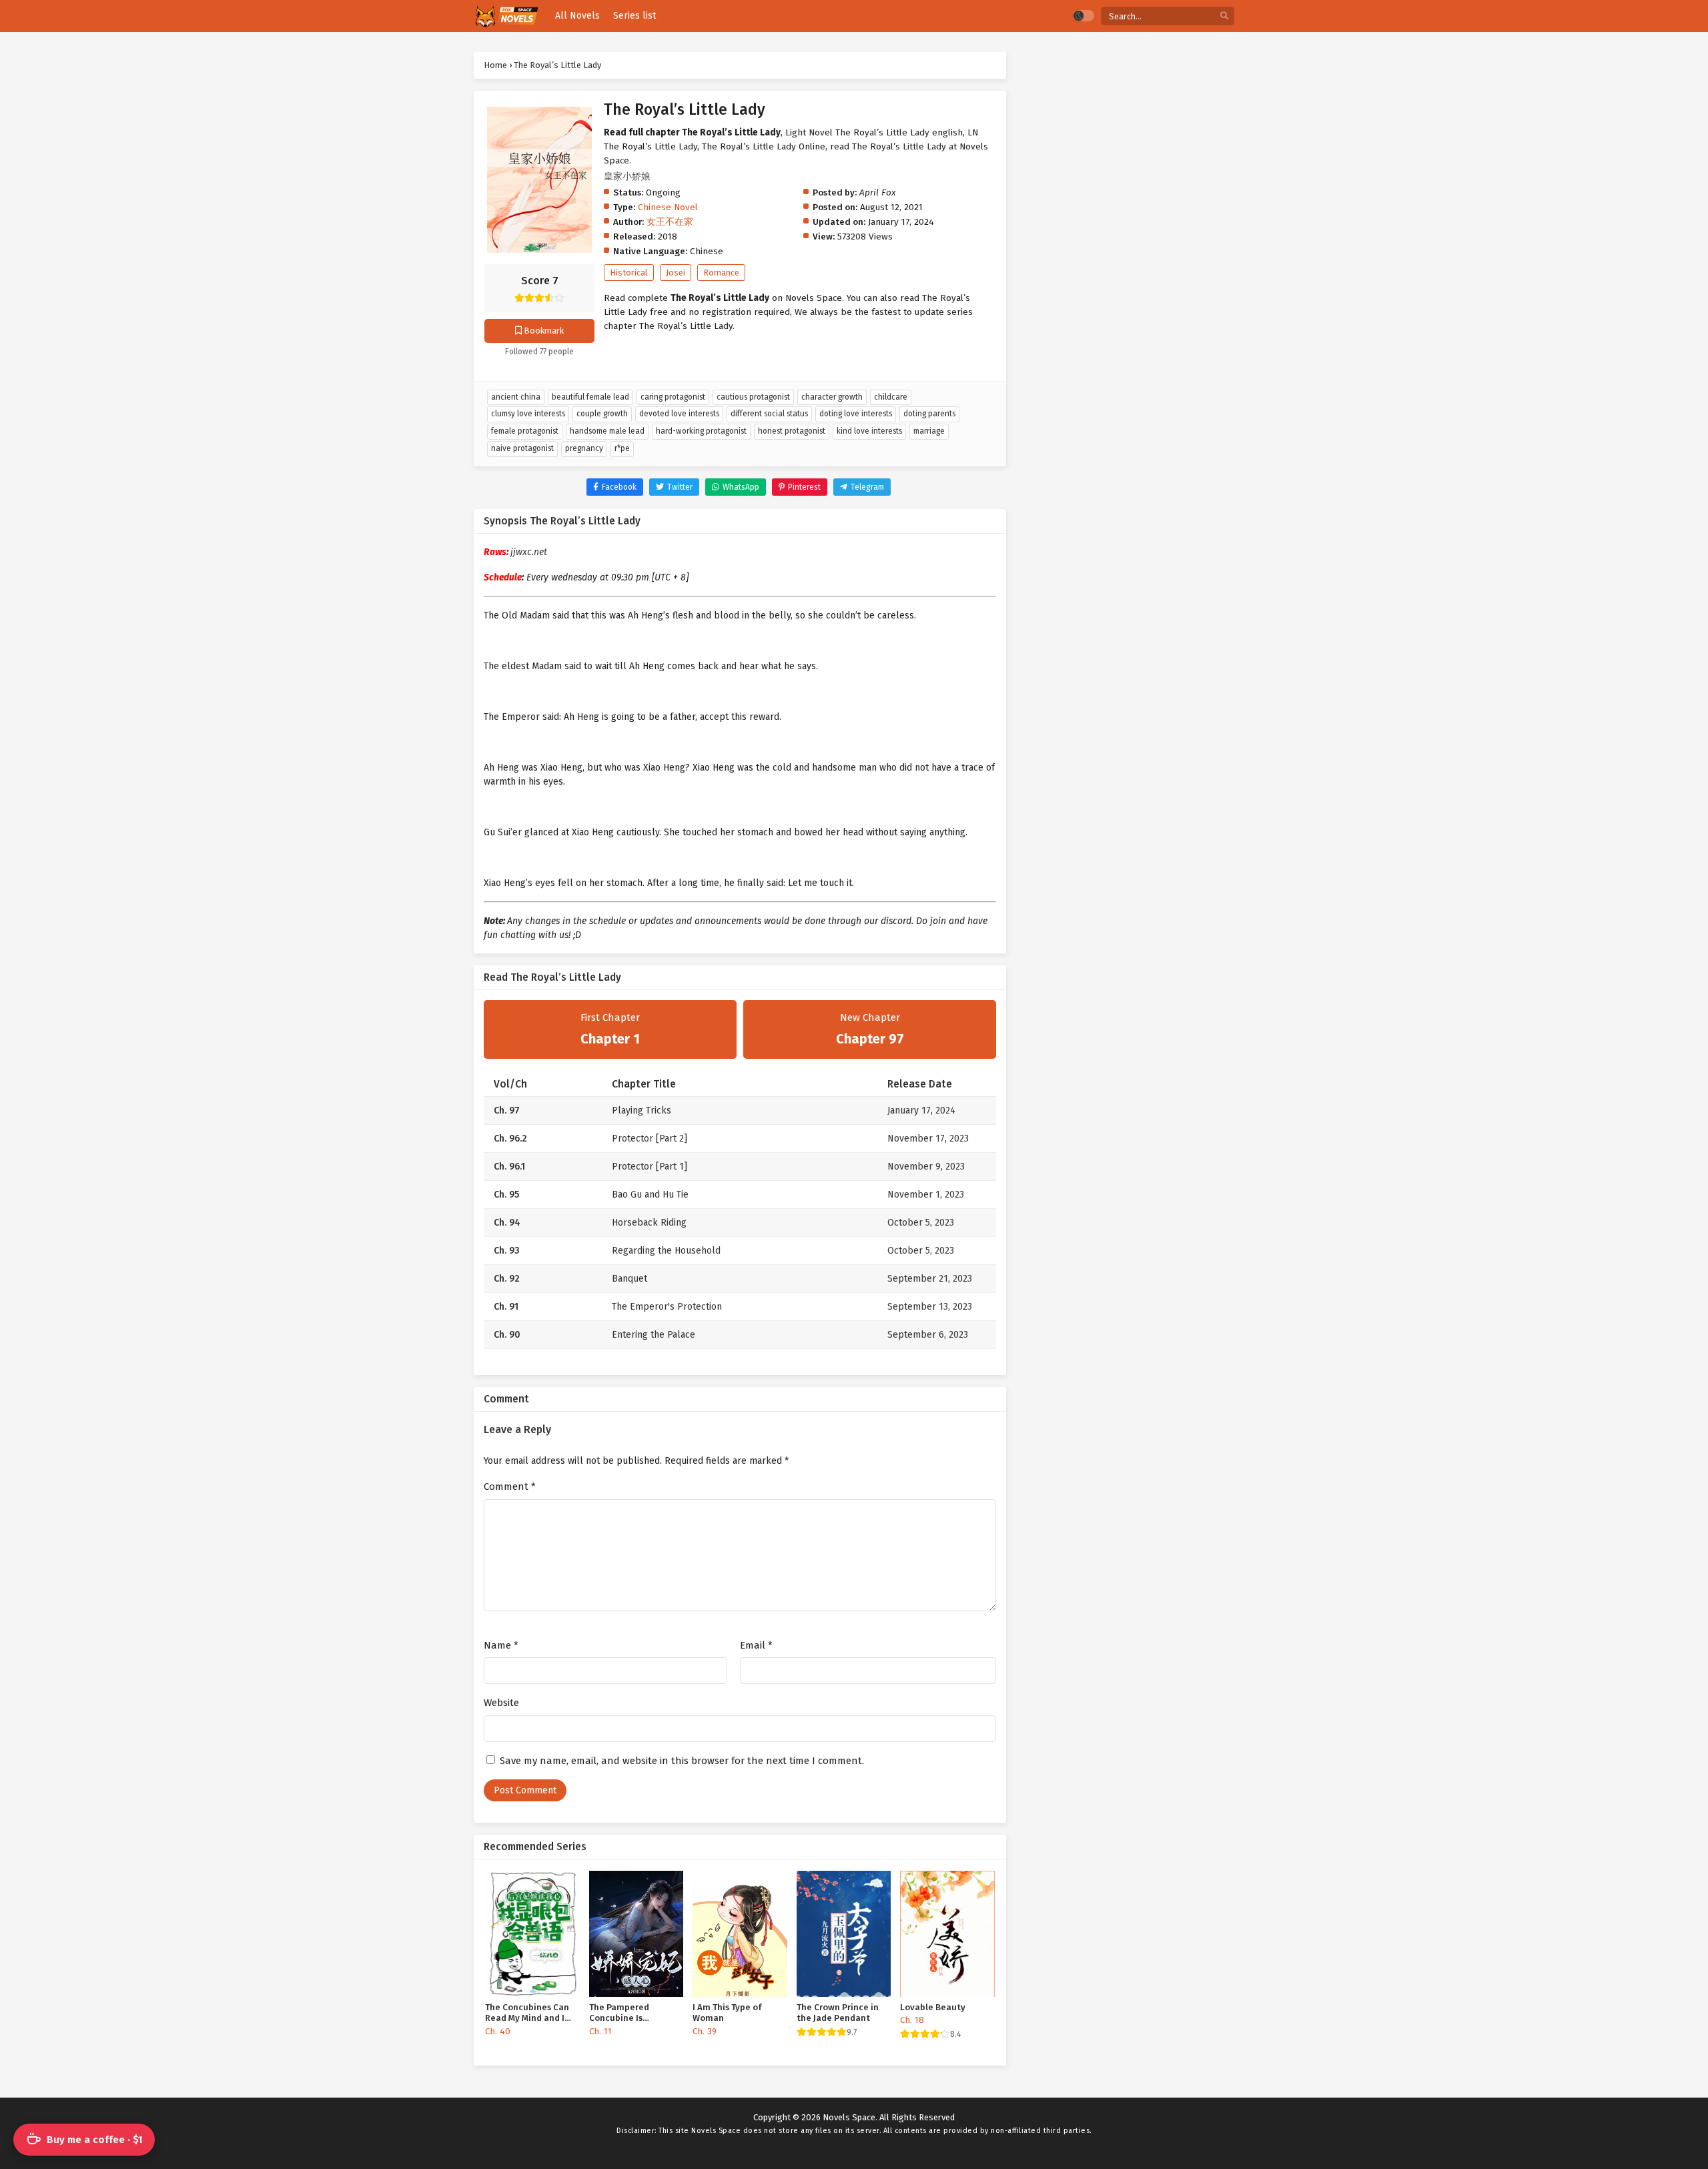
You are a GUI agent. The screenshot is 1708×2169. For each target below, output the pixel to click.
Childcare (891, 397)
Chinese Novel (668, 207)
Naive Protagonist (522, 448)
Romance (721, 273)
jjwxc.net (529, 552)
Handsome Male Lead (607, 431)
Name (501, 1645)
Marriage (929, 431)
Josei (676, 273)
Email (756, 1645)
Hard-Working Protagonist (701, 431)
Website (501, 1703)
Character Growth (832, 397)
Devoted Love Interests (679, 414)
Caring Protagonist (673, 397)
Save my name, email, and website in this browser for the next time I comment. (682, 1761)
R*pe (622, 448)
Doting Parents (929, 414)
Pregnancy (584, 448)
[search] (1224, 16)
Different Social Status (769, 414)
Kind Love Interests (869, 431)
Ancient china (516, 397)
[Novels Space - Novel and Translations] (506, 16)
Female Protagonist (525, 431)
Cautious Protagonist (753, 397)
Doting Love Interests (856, 414)
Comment (510, 1486)
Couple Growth (602, 414)
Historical (629, 273)
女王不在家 (670, 222)
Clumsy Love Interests (528, 414)
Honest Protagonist (792, 431)
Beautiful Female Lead (590, 397)
